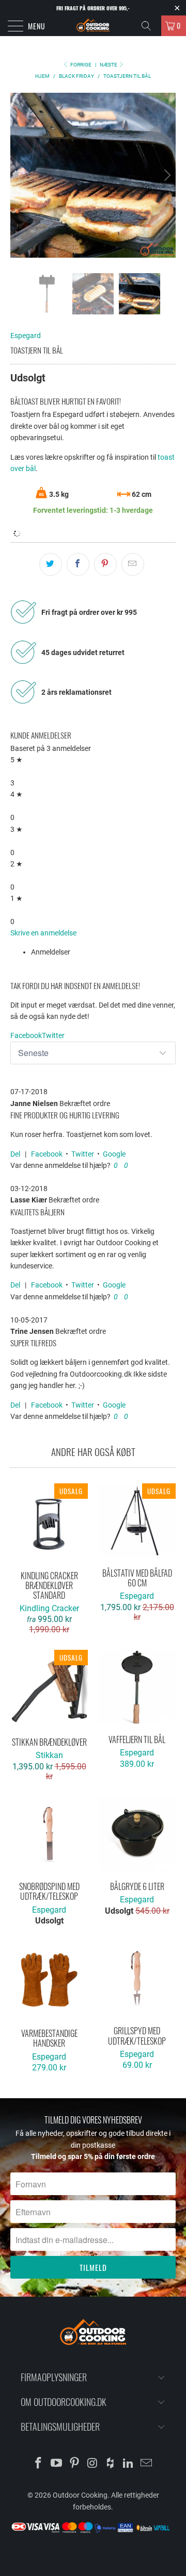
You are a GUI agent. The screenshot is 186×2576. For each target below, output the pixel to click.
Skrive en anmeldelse (43, 933)
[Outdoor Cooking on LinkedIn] (129, 2464)
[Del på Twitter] (51, 564)
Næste (109, 65)
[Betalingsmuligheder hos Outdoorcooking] (93, 2532)
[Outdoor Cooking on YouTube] (57, 2464)
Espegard (26, 336)
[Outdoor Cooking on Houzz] (111, 2464)
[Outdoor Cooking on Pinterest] (74, 2464)
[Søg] (150, 26)
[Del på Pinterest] (105, 564)
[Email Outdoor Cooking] (146, 2464)
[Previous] (20, 175)
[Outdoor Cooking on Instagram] (92, 2464)
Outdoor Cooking (80, 2495)
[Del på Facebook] (78, 564)
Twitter (83, 1154)
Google (114, 1154)
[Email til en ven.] (133, 564)
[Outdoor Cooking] (93, 26)
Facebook (47, 1154)
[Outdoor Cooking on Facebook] (39, 2464)
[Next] (166, 175)
